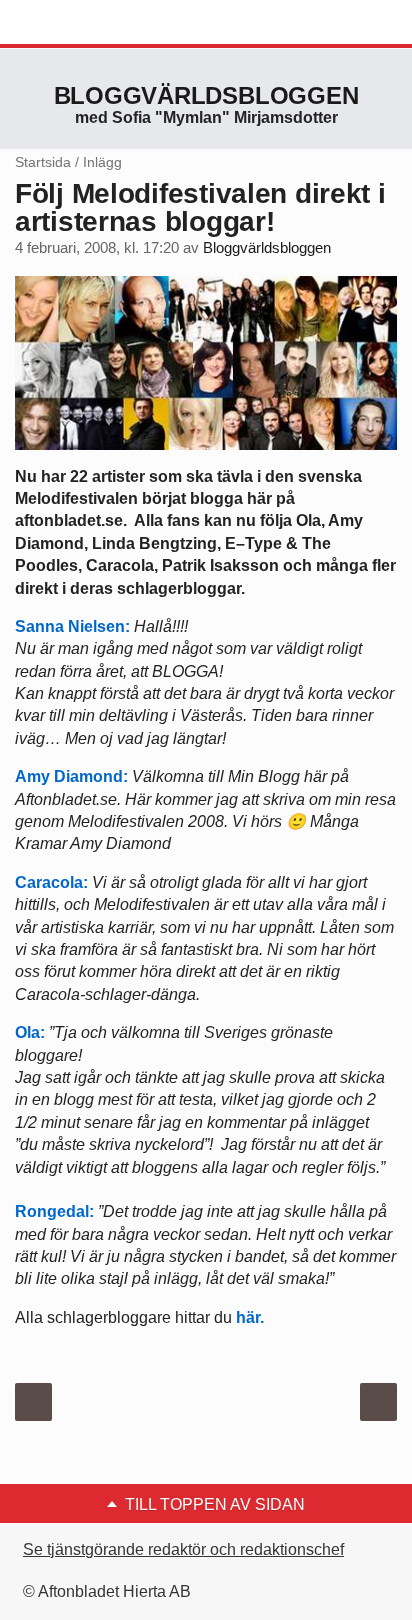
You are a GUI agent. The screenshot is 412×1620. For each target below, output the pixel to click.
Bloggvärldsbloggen (206, 95)
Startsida (43, 162)
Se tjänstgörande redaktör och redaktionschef (183, 1549)
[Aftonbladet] (90, 23)
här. (250, 1317)
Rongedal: (54, 1211)
